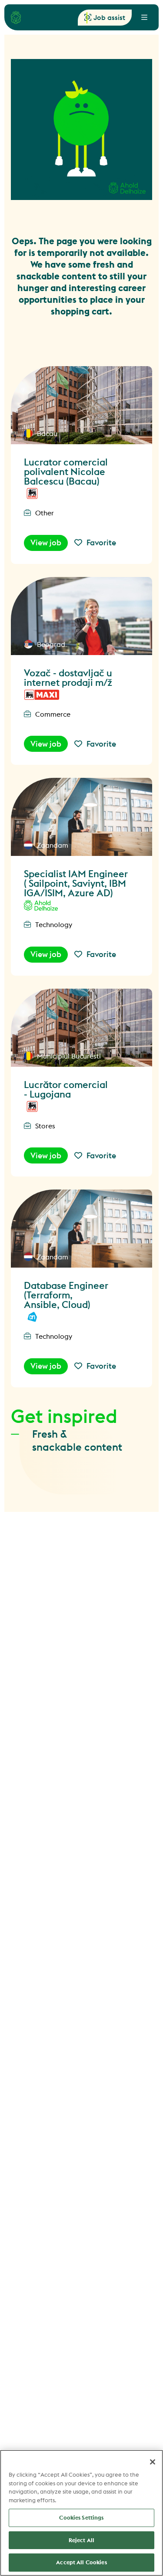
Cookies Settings (81, 2517)
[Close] (153, 2462)
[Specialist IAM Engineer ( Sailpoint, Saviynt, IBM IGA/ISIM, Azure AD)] (81, 817)
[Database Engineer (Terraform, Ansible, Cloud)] (81, 1229)
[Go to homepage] (16, 17)
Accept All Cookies (81, 2562)
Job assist (109, 17)
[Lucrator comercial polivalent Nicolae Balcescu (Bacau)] (81, 405)
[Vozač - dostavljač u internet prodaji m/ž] (81, 616)
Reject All (81, 2540)
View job (46, 542)
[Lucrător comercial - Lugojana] (81, 1028)
